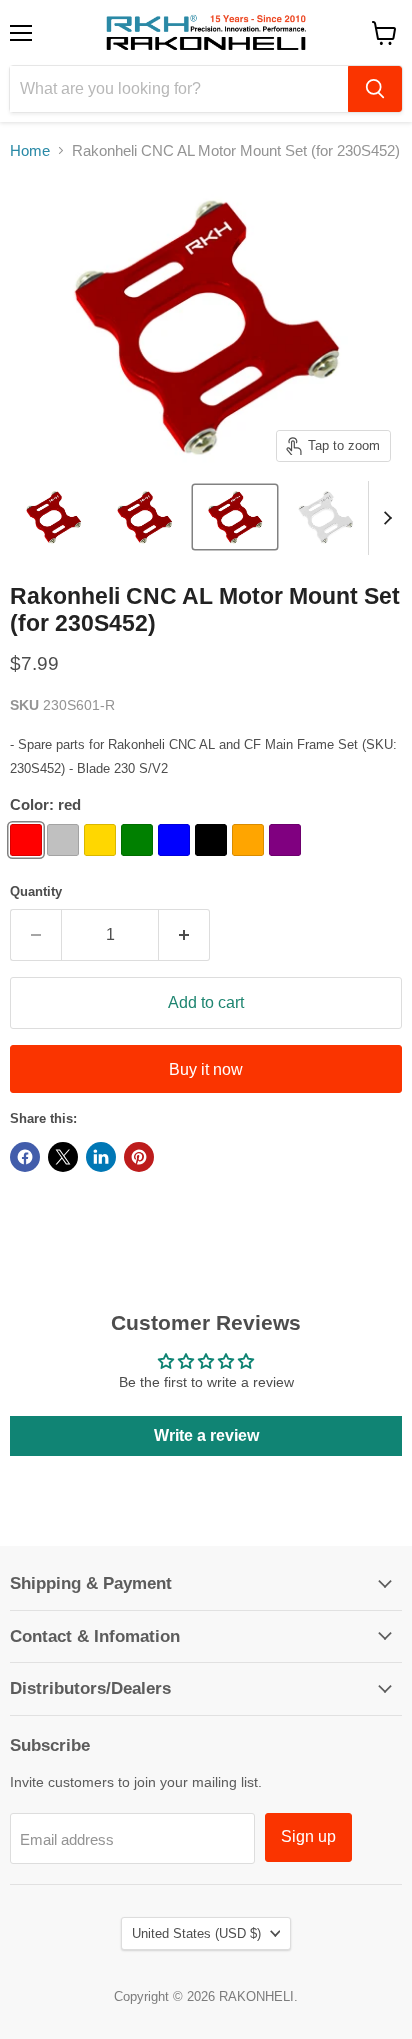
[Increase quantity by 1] (184, 935)
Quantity (36, 891)
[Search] (375, 89)
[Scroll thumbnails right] (384, 518)
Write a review (206, 1435)
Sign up (308, 1836)
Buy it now (206, 1069)
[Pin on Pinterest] (139, 1157)
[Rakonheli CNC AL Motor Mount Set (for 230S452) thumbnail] (53, 517)
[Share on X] (63, 1157)
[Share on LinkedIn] (101, 1157)
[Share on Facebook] (25, 1157)
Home (30, 150)
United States (196, 1933)
